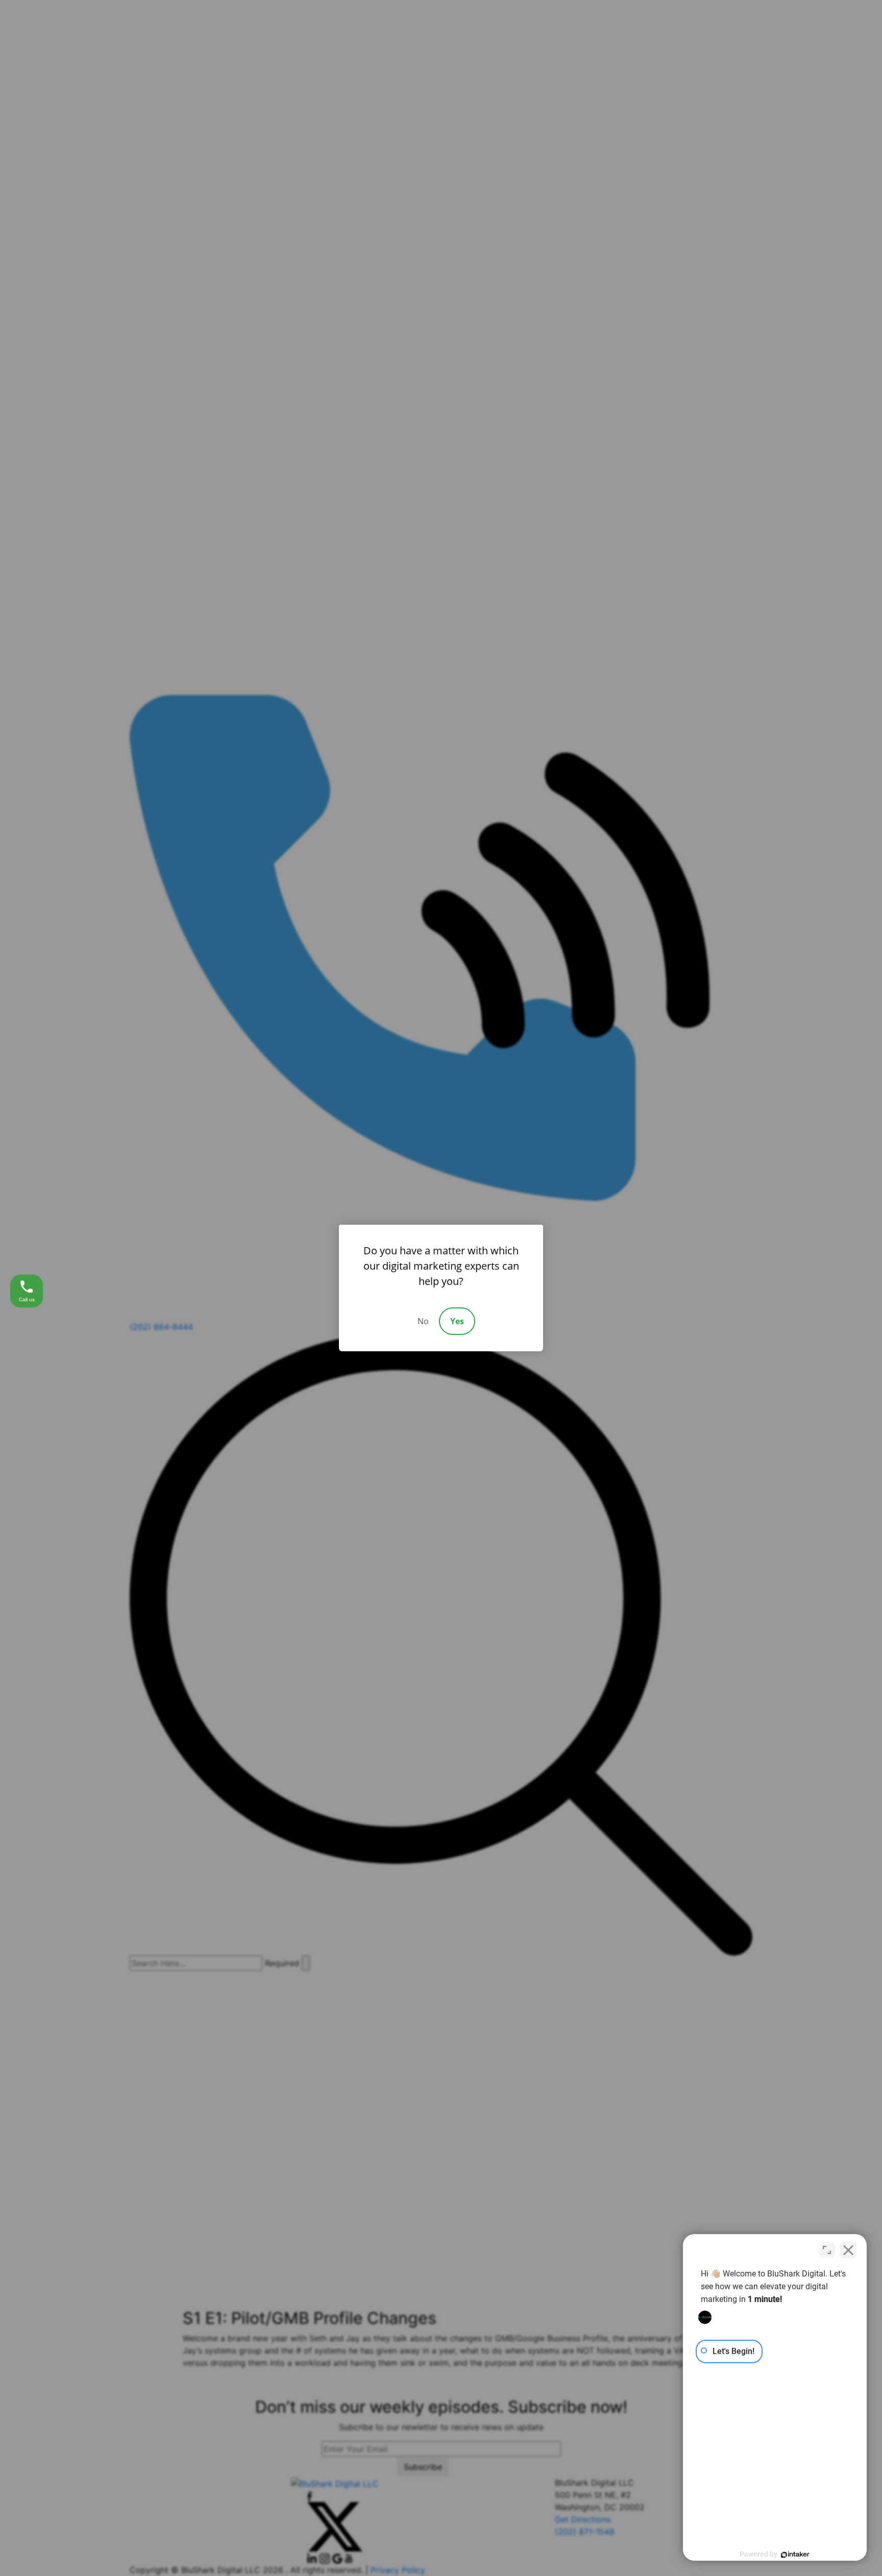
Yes (457, 1321)
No (423, 1321)
